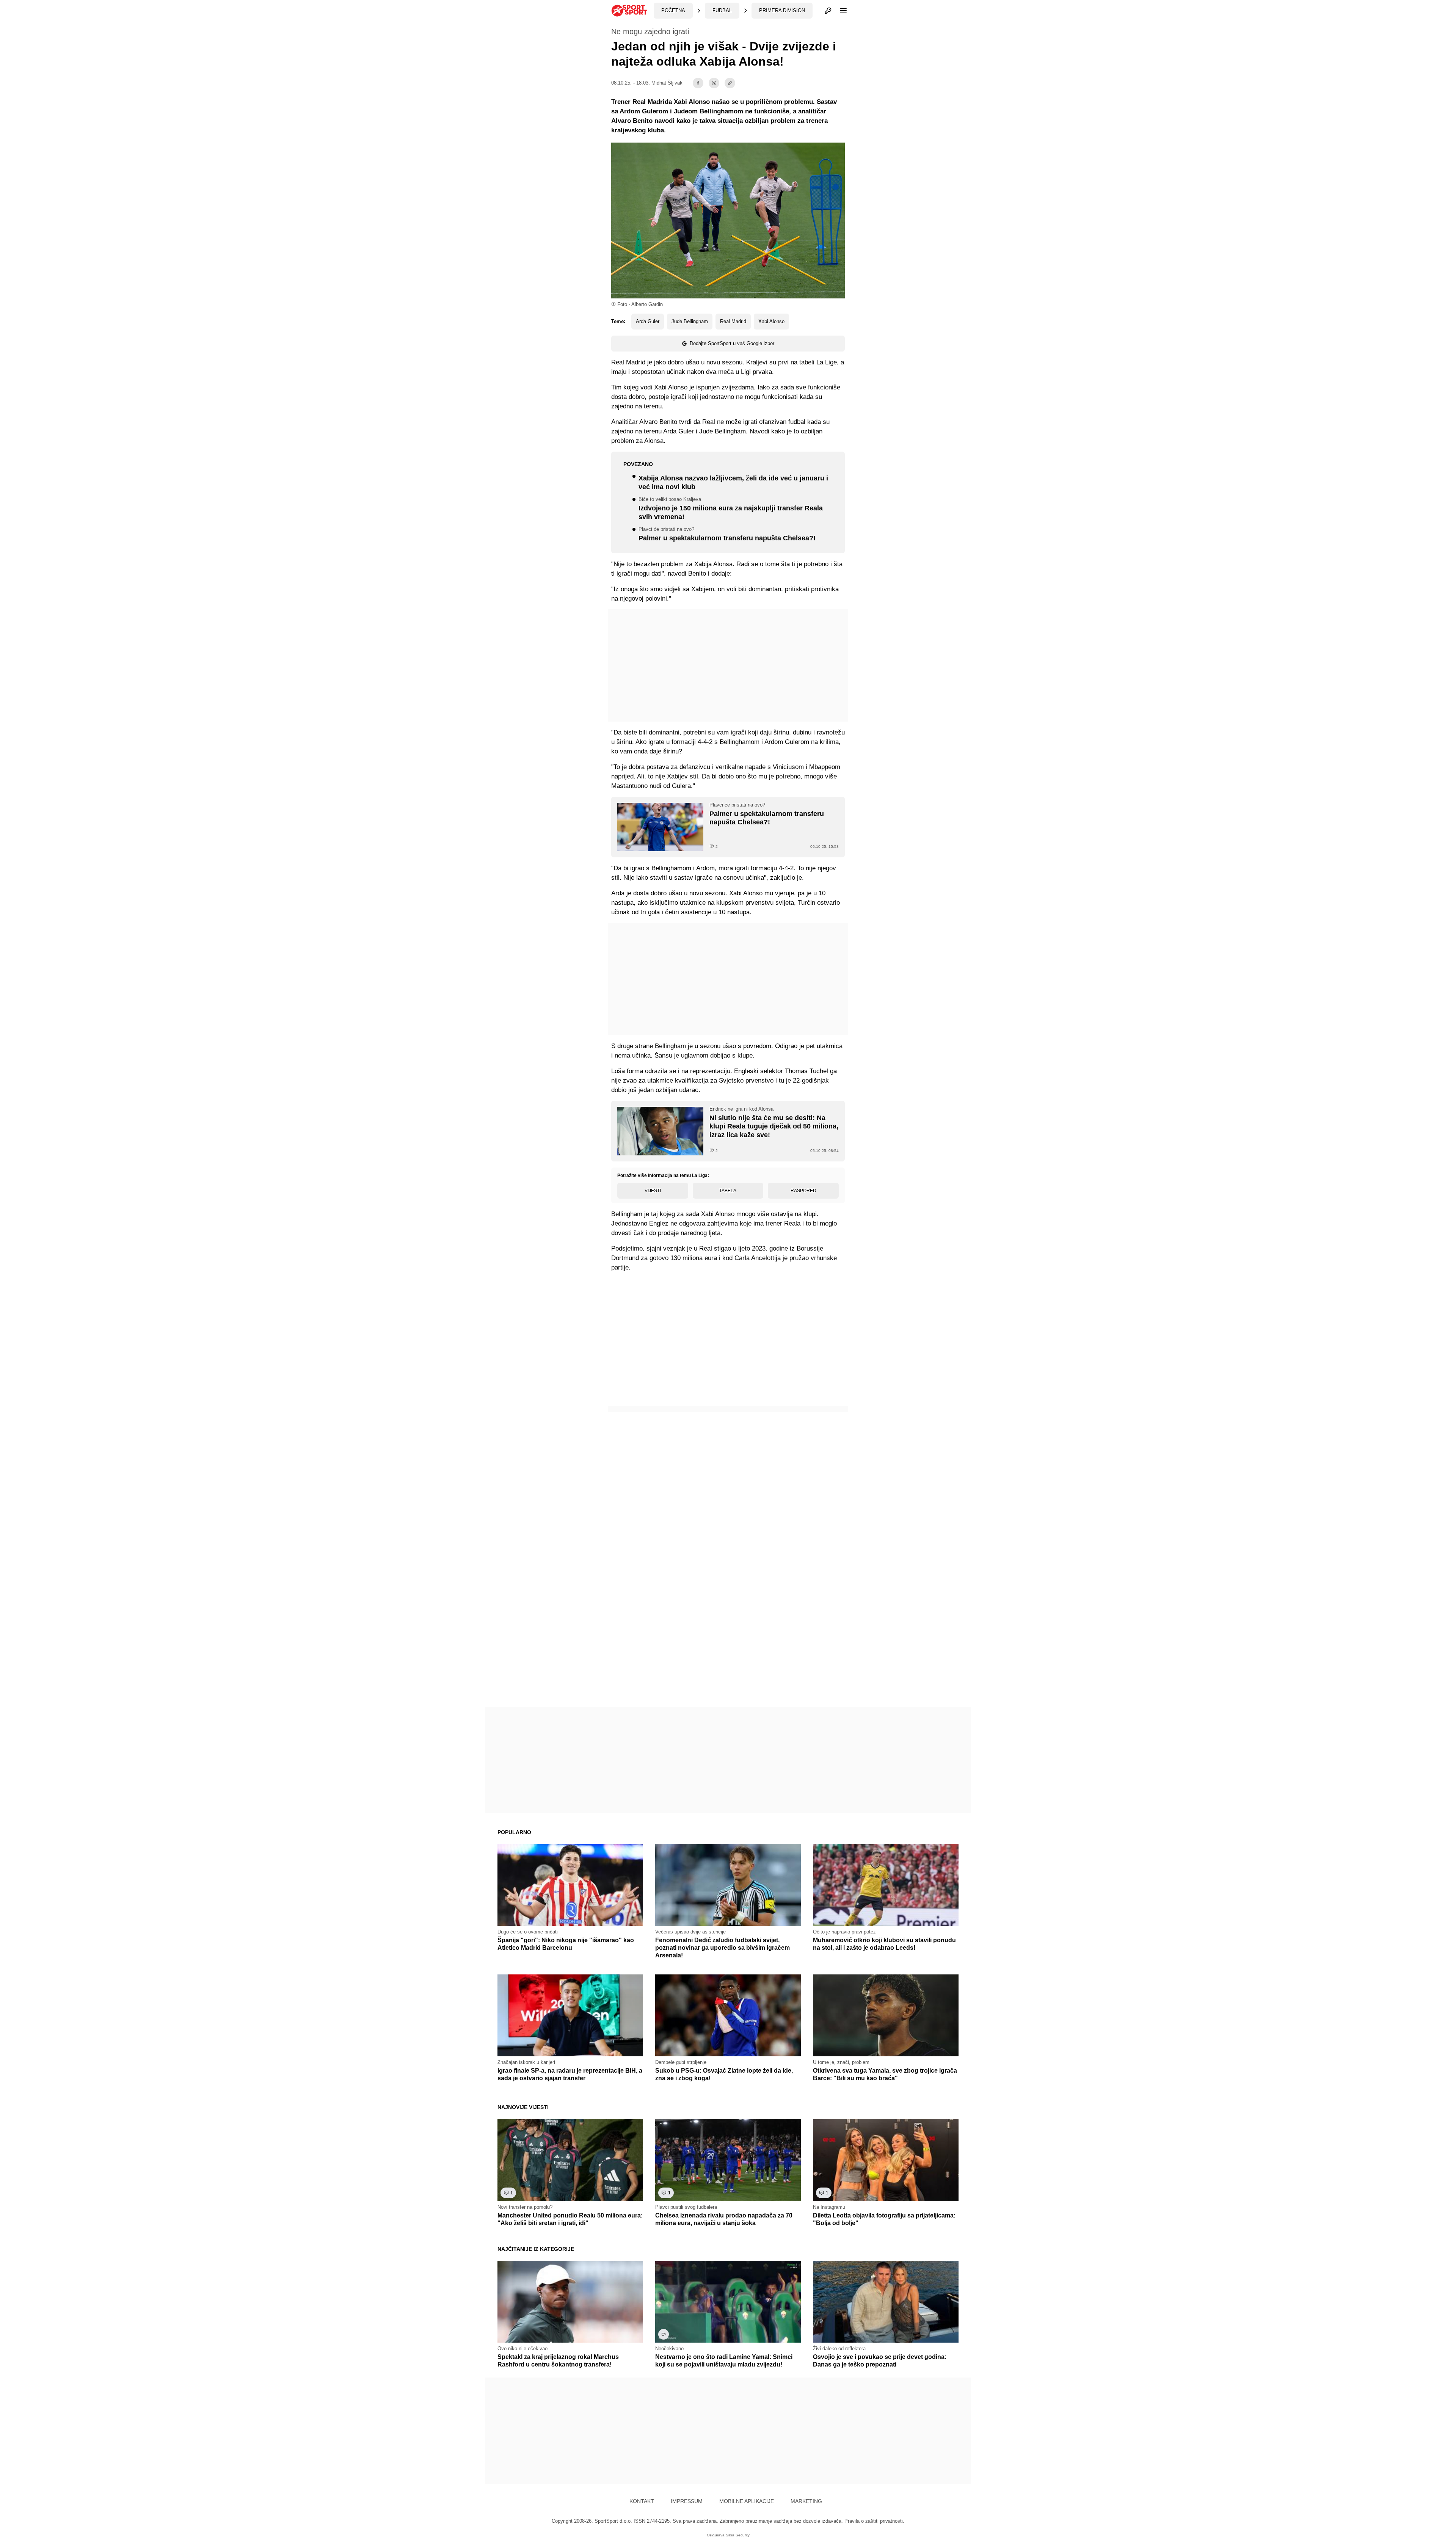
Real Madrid (733, 321)
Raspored (803, 1191)
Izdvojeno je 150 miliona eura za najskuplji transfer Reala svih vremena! (731, 509)
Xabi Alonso (771, 321)
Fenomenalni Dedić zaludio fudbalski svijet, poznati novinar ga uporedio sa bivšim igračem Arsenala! (723, 1948)
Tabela (728, 1191)
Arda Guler (648, 321)
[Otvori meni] (840, 11)
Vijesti (653, 1191)
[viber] (714, 83)
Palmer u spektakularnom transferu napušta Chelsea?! (727, 534)
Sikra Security (738, 2535)
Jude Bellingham (690, 321)
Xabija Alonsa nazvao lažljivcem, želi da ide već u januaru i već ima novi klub (733, 483)
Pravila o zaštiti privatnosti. (874, 2521)
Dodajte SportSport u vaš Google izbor (732, 343)
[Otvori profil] (828, 11)
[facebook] (698, 83)
